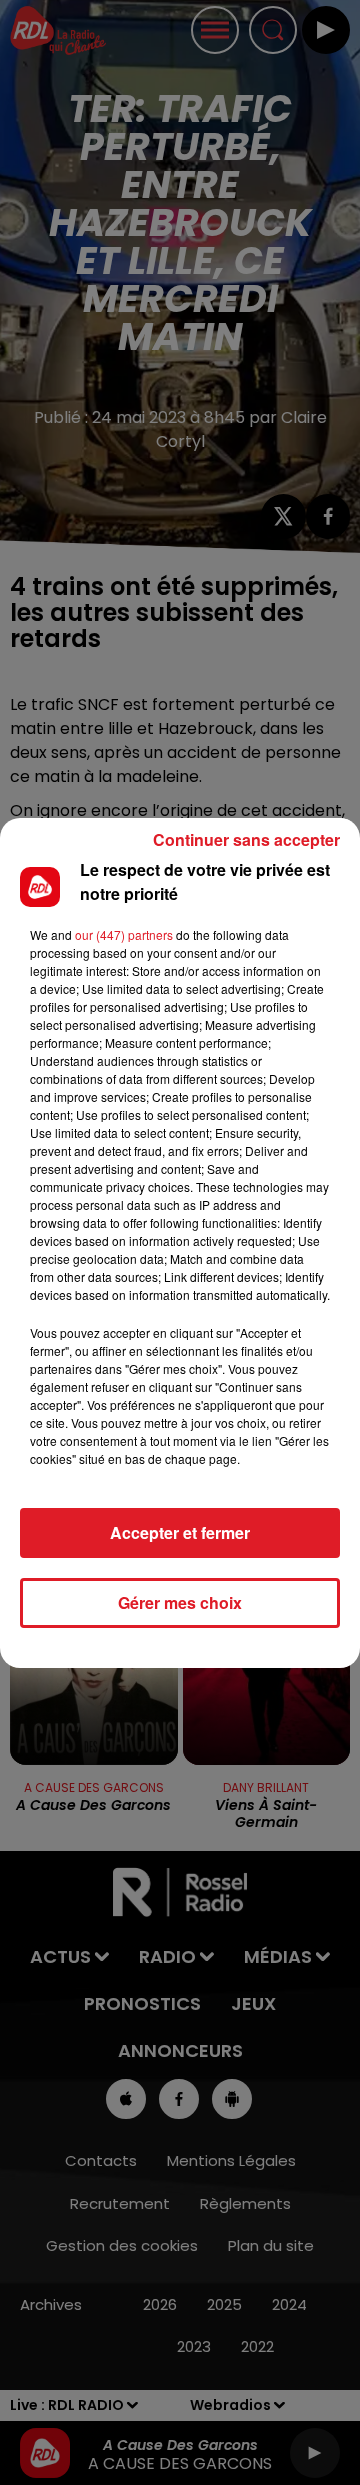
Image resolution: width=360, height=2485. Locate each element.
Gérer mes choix (180, 1602)
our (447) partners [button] (124, 934)
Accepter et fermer (180, 1532)
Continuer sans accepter (246, 839)
